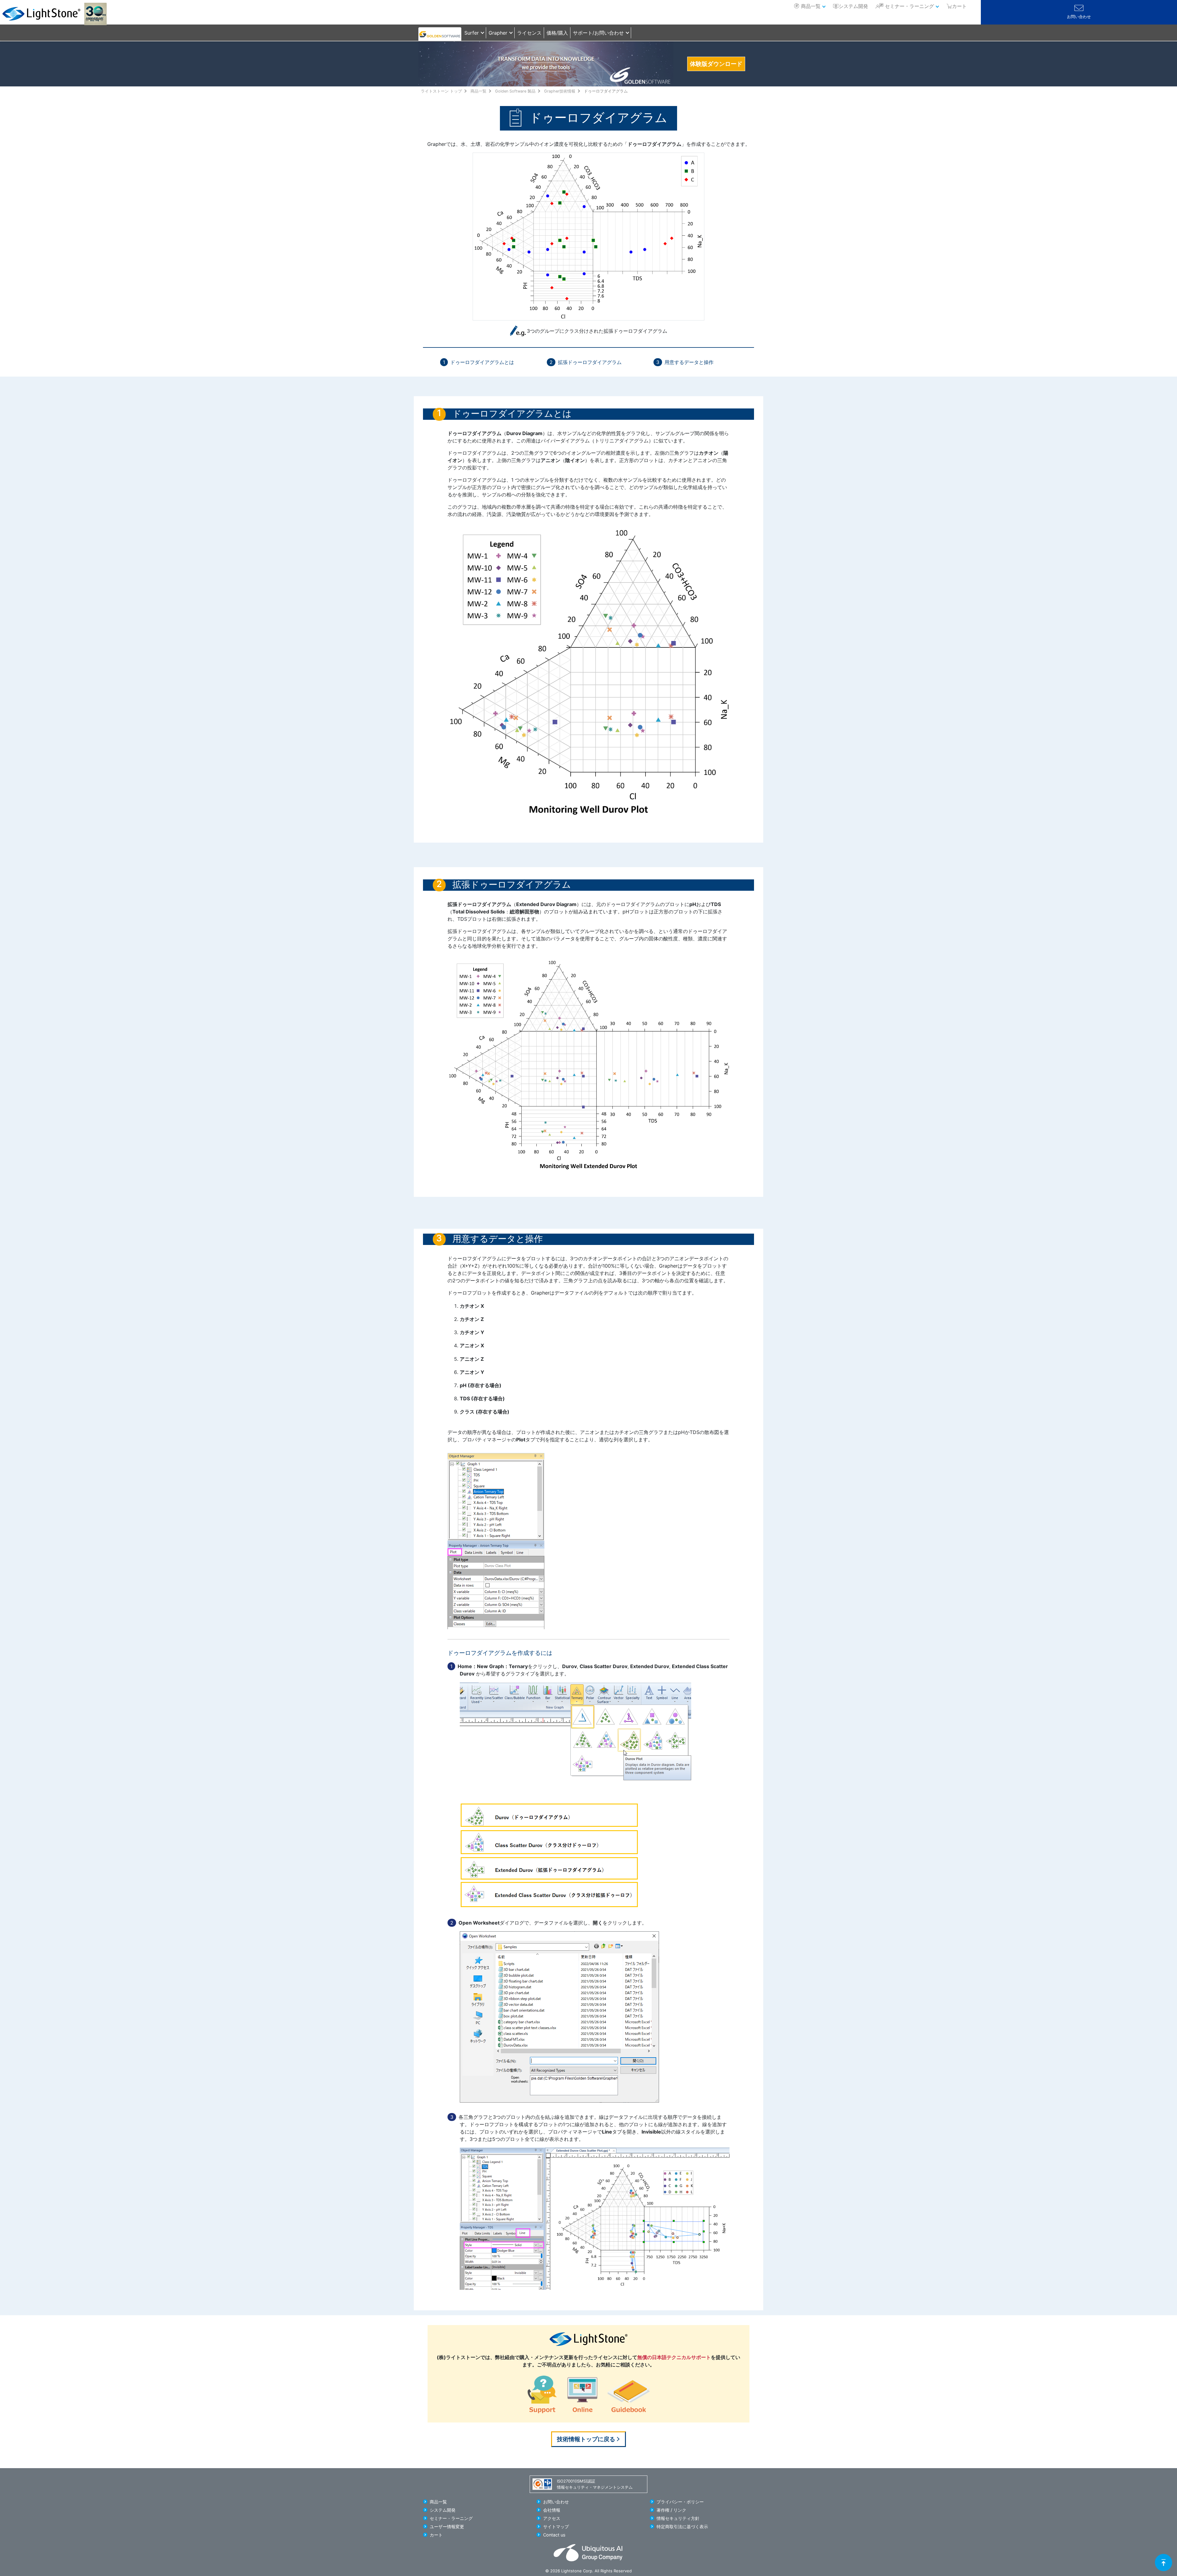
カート (436, 2535)
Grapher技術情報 (560, 91)
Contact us (554, 2535)
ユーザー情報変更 (447, 2527)
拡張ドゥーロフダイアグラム (590, 362)
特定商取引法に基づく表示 (682, 2527)
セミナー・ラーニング (909, 6)
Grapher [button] (498, 33)
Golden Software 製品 (515, 91)
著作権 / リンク (671, 2510)
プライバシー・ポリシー (680, 2502)
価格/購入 (557, 33)
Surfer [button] (472, 33)
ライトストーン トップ (441, 91)
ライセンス (529, 33)
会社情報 (552, 2510)
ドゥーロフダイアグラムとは (482, 362)
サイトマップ (556, 2527)
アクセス (552, 2518)
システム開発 (853, 6)
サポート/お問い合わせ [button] (598, 33)
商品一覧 (811, 6)
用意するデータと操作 (689, 362)
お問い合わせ (1079, 17)
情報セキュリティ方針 (678, 2518)
